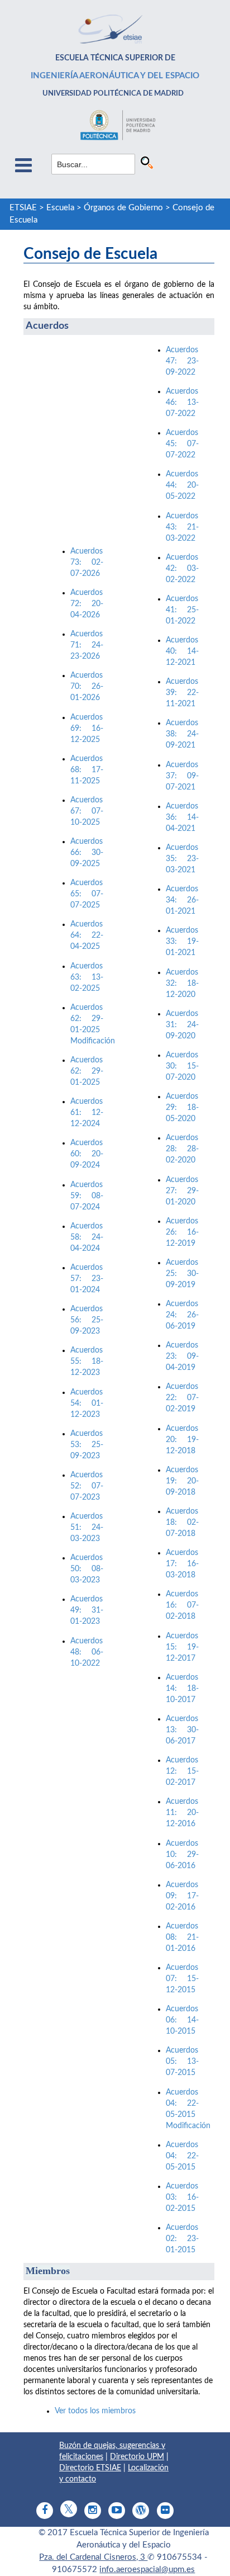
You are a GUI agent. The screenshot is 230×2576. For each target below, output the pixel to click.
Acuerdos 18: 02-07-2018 (182, 1523)
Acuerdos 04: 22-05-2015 (182, 2156)
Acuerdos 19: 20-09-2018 (182, 1481)
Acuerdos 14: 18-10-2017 (182, 1689)
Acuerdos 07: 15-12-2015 (182, 1979)
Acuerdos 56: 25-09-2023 (87, 1320)
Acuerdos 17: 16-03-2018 (182, 1564)
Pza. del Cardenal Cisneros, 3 (93, 2557)
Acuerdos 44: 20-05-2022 (182, 485)
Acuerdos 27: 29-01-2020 (182, 1191)
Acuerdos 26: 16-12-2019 (182, 1232)
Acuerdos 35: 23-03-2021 (182, 859)
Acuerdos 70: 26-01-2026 (87, 687)
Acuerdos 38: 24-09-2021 (182, 734)
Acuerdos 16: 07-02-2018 (182, 1605)
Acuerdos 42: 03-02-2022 (182, 569)
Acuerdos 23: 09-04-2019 (182, 1356)
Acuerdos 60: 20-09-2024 (87, 1154)
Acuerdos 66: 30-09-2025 (87, 853)
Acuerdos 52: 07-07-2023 (87, 1486)
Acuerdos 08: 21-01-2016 (182, 1937)
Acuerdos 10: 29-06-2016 (182, 1855)
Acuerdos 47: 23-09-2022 (182, 361)
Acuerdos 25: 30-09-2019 (182, 1274)
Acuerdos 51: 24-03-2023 (87, 1528)
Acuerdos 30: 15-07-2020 (182, 1066)
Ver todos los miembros (95, 2411)
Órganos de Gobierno (123, 208)
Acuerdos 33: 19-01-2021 (182, 942)
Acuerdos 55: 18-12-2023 (87, 1362)
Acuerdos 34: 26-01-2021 (182, 900)
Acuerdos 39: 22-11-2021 (182, 693)
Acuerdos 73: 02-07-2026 (87, 563)
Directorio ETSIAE (90, 2468)
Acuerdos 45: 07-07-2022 (182, 444)
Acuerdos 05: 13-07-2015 (182, 2062)
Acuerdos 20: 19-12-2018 (182, 1440)
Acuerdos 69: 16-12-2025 (87, 729)
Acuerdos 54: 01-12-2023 (87, 1403)
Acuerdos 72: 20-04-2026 (87, 604)
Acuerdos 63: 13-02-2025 (87, 977)
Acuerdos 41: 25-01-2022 (182, 610)
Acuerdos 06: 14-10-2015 (182, 2020)
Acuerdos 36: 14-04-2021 (182, 817)
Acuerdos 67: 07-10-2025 (87, 811)
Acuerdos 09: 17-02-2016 (182, 1896)
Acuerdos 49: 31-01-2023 (87, 1610)
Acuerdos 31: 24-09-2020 (182, 1025)
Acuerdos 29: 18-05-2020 (182, 1108)
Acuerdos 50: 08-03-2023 (87, 1569)
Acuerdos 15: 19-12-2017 (182, 1647)
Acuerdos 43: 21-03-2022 (182, 527)
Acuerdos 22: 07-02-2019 (182, 1398)
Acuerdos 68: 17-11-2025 (87, 770)
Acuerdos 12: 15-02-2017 (182, 1771)
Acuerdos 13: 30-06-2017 (182, 1730)
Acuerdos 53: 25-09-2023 (87, 1445)
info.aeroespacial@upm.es (147, 2570)
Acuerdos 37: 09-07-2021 (182, 776)
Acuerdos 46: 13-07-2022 (182, 403)
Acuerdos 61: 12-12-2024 (87, 1113)
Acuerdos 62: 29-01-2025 (87, 1071)
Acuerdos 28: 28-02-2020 (182, 1149)
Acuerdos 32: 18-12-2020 (182, 984)
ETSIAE (23, 208)
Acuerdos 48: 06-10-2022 (87, 1652)
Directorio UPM (137, 2457)
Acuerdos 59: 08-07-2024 (87, 1196)
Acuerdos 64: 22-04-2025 (87, 935)
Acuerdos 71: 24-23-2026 (87, 645)
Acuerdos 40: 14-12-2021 (182, 651)
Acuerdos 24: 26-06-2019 (182, 1315)
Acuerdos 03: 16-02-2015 (182, 2197)
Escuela (60, 208)
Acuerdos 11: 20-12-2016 (182, 1813)
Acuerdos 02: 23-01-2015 (182, 2239)
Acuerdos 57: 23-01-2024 (87, 1279)
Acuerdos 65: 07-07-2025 (87, 894)
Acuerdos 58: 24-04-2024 (87, 1237)
